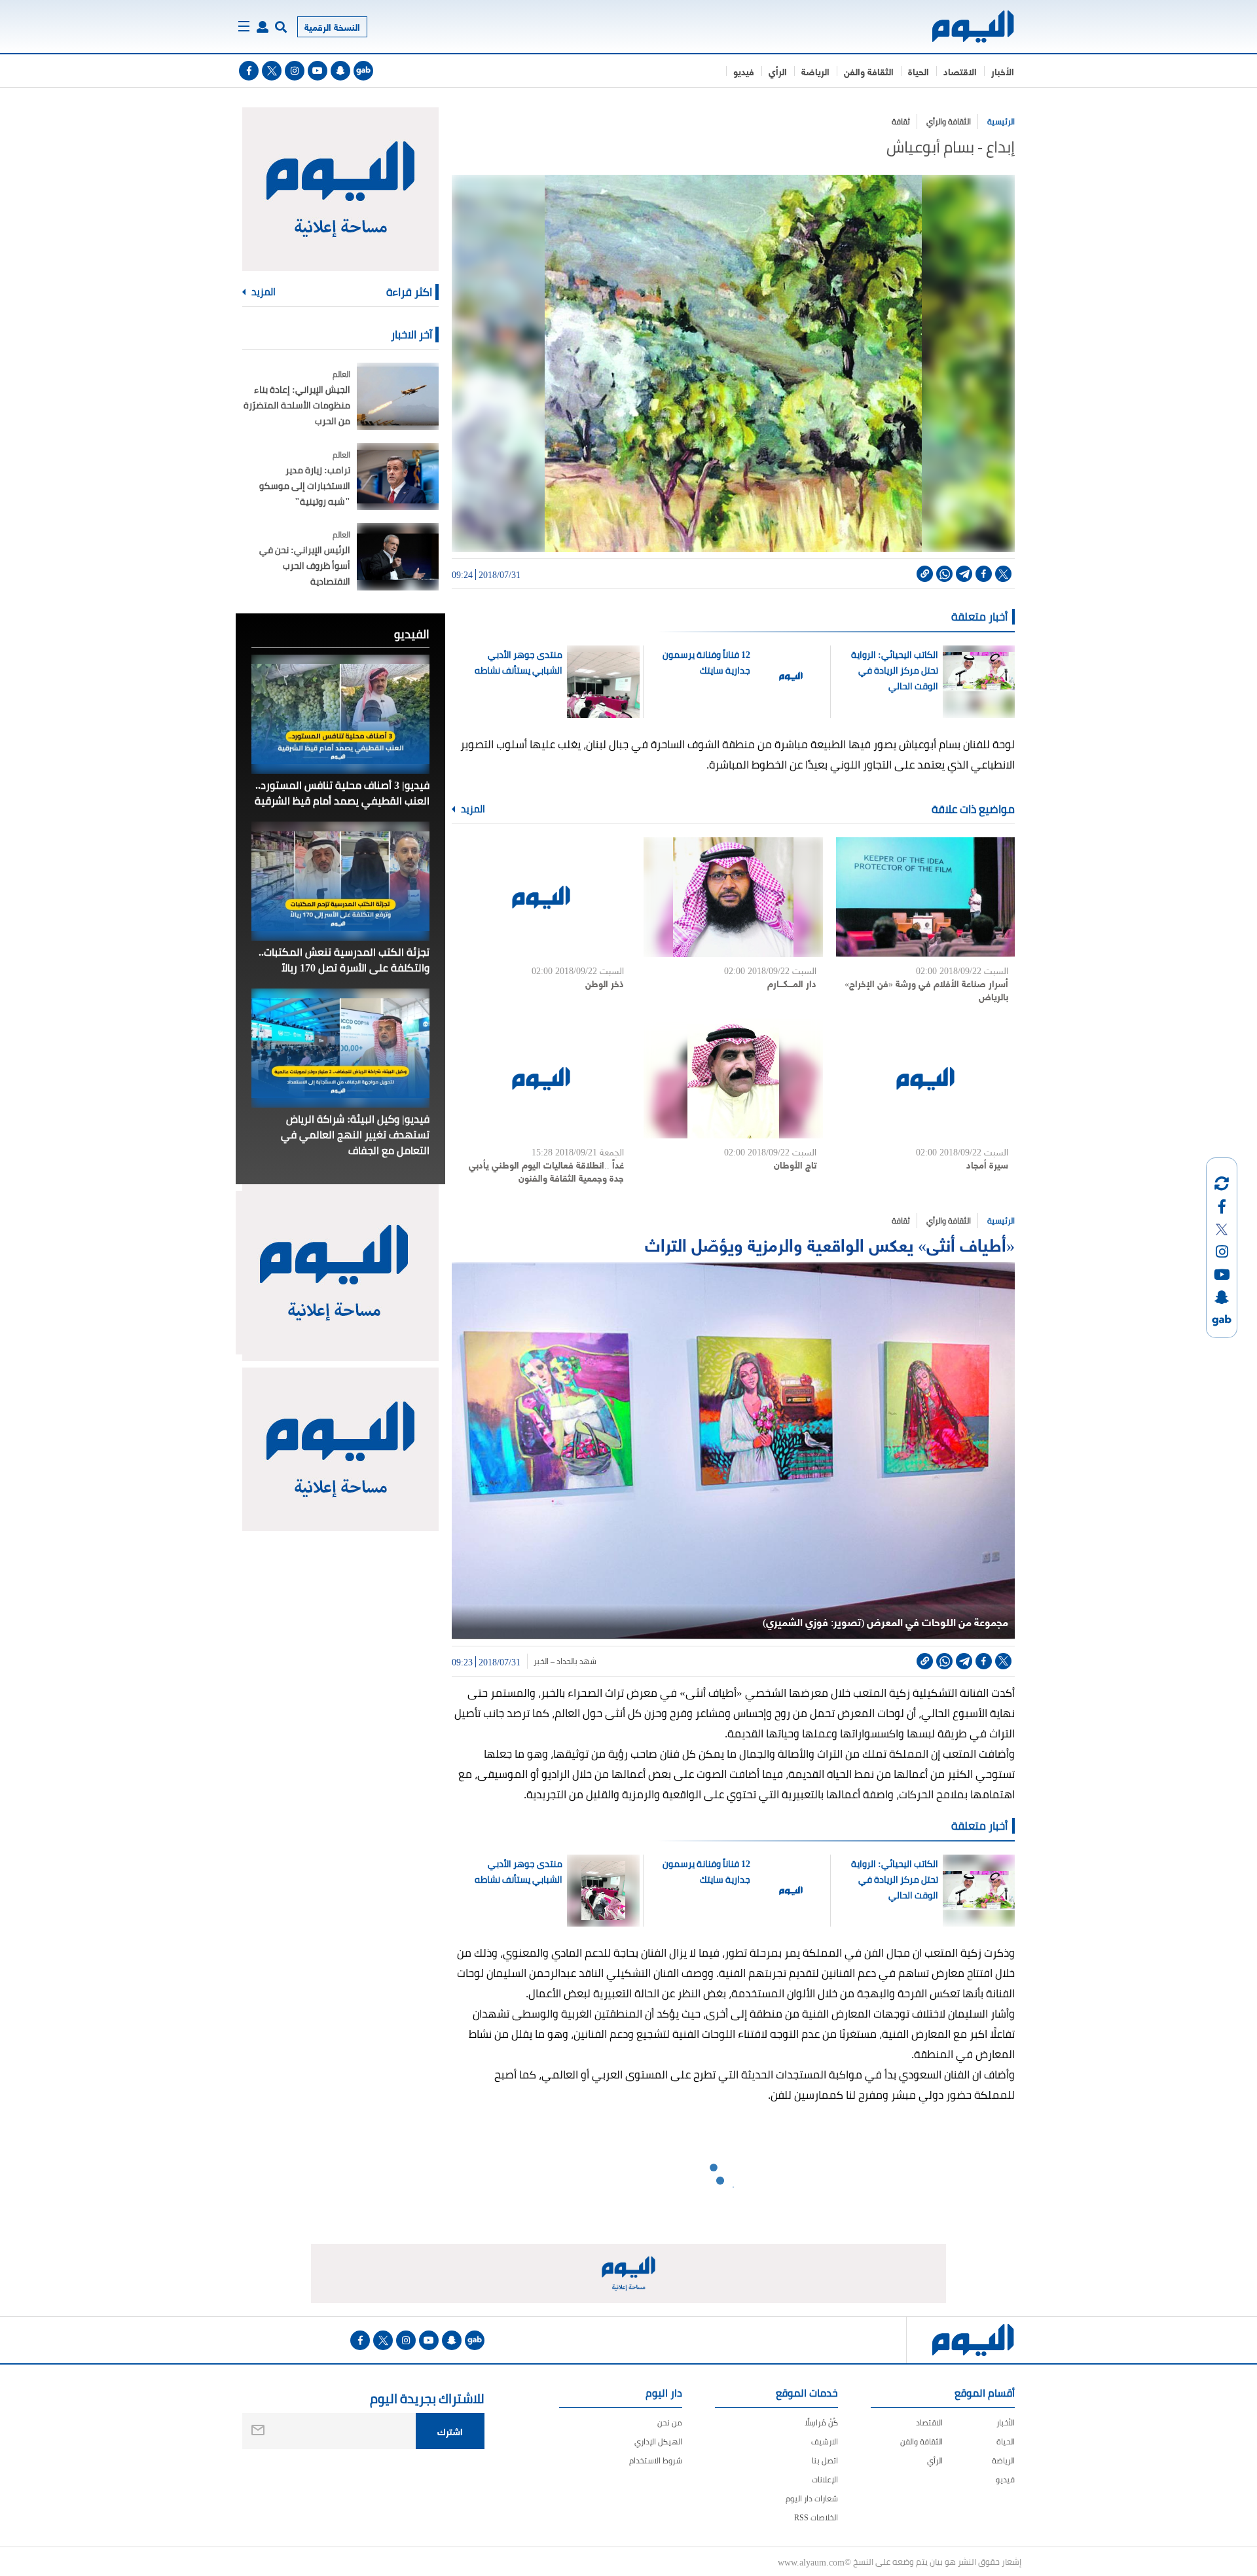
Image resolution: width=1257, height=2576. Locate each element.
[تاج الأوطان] (733, 1079)
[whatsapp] (944, 574)
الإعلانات (825, 2479)
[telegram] (964, 574)
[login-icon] (263, 27)
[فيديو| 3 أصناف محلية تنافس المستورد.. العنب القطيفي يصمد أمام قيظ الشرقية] (340, 714)
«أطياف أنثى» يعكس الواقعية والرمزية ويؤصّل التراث (830, 1243)
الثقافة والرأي (949, 121)
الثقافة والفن (869, 71)
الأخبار (1003, 71)
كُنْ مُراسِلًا (821, 2422)
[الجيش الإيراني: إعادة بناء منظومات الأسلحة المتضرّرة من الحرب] (398, 396)
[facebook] (249, 71)
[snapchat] (340, 71)
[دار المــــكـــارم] (733, 897)
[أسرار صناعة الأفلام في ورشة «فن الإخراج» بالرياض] (925, 897)
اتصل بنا (825, 2460)
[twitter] (272, 71)
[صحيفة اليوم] (961, 27)
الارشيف (825, 2441)
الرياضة (815, 71)
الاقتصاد (960, 71)
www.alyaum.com (811, 2562)
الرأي (778, 71)
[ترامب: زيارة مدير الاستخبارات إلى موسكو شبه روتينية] (398, 477)
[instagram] (295, 71)
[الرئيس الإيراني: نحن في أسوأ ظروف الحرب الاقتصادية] (398, 557)
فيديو (744, 71)
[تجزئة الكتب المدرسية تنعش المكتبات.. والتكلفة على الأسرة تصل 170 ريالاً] (340, 881)
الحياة (919, 71)
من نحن (670, 2422)
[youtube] (318, 71)
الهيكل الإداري (658, 2441)
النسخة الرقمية (332, 27)
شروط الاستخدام (656, 2460)
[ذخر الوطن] (541, 897)
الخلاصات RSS (816, 2517)
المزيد (472, 809)
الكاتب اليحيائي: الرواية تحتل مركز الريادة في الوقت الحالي (894, 670)
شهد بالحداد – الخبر (565, 1661)
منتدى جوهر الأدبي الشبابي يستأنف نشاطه (519, 662)
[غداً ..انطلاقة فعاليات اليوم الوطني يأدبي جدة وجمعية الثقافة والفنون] (541, 1079)
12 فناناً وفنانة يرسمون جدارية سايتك (706, 662)
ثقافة (901, 121)
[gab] (363, 71)
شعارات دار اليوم (812, 2498)
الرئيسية (1001, 121)
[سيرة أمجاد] (925, 1079)
